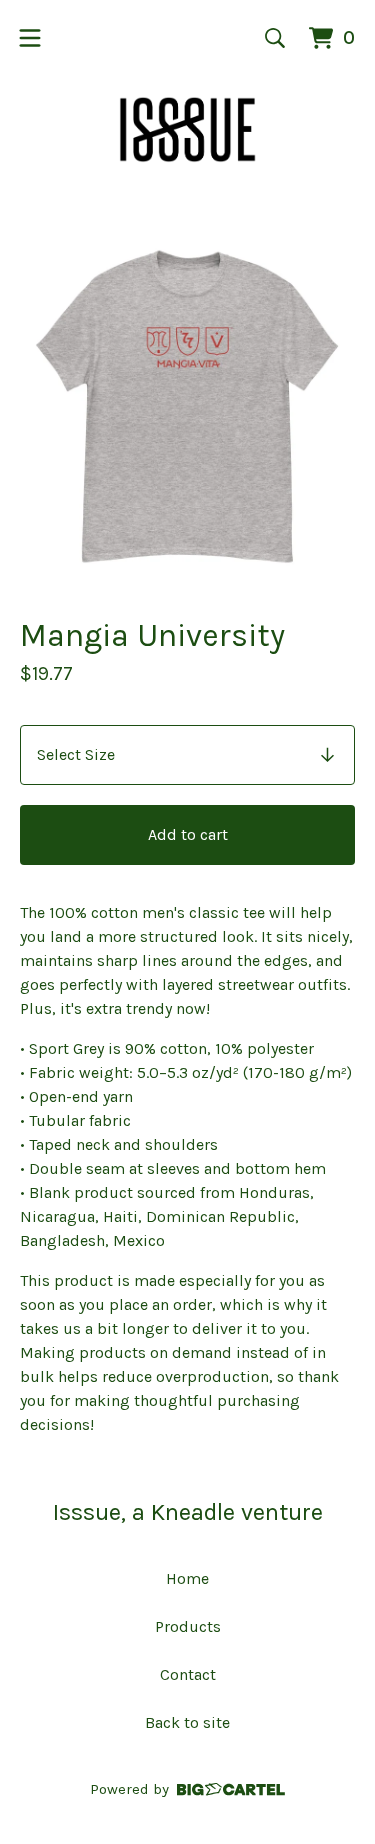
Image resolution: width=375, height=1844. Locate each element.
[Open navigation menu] (30, 38)
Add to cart (188, 834)
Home (187, 1578)
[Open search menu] (275, 38)
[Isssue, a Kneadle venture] (187, 129)
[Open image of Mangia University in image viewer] (187, 407)
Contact (188, 1674)
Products (188, 1626)
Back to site (187, 1722)
